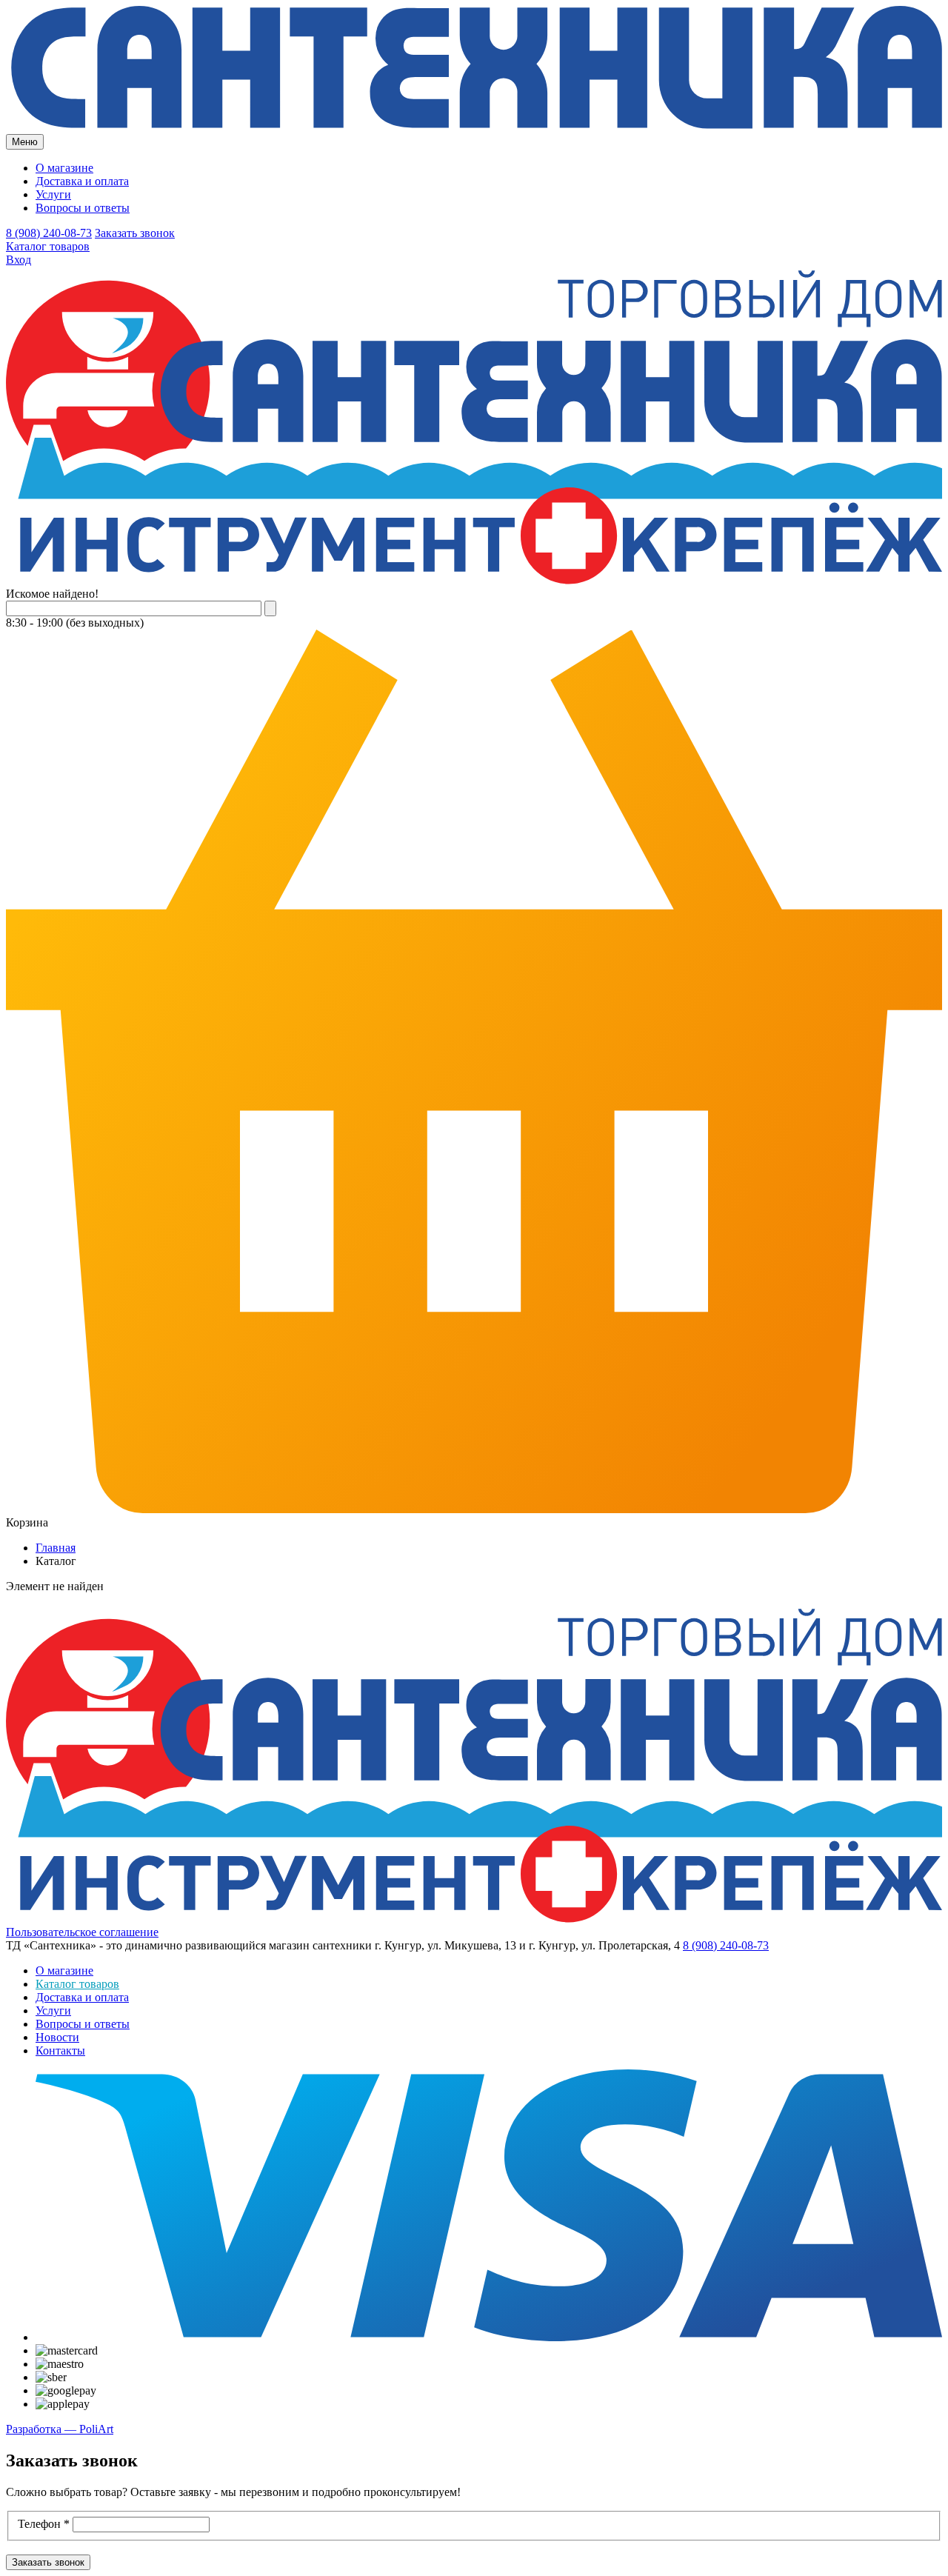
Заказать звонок (135, 233)
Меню (25, 142)
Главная (56, 1548)
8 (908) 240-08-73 (49, 233)
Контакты (60, 2051)
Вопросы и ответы (83, 208)
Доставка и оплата (82, 181)
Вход (19, 260)
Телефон (44, 2524)
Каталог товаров (48, 246)
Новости (57, 2037)
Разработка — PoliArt (60, 2429)
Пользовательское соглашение (82, 1932)
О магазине (64, 168)
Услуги (53, 194)
